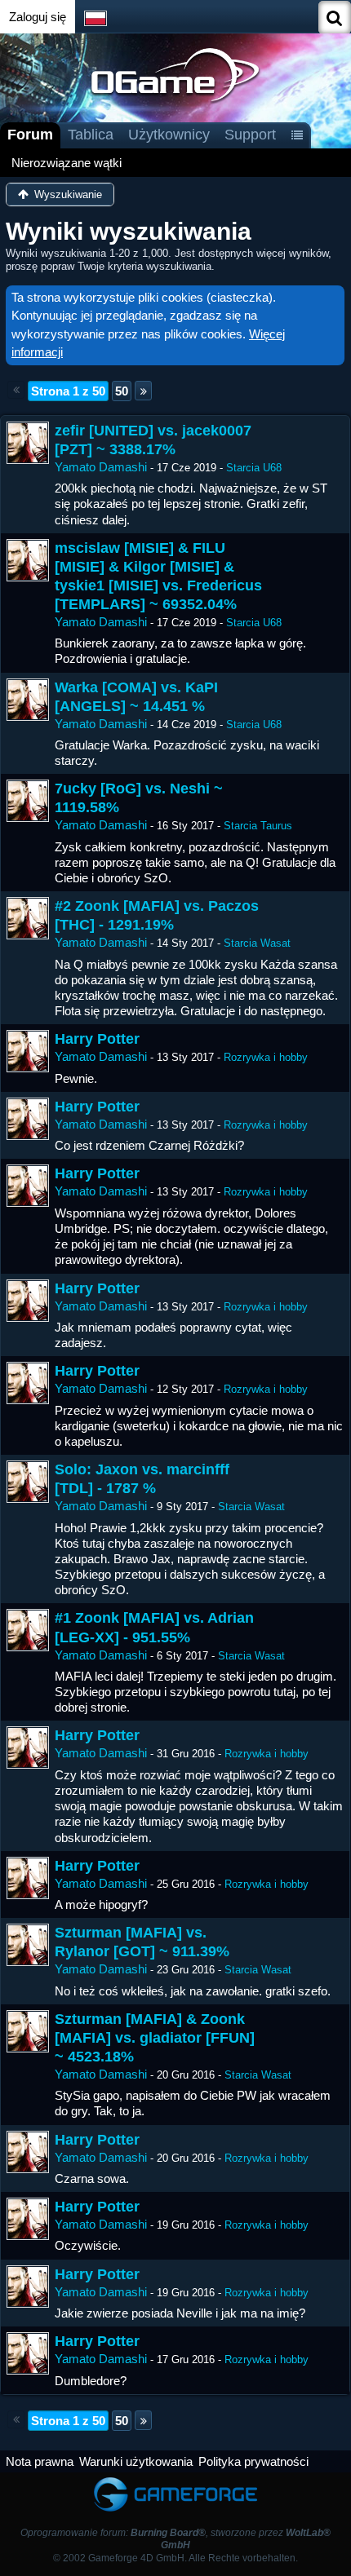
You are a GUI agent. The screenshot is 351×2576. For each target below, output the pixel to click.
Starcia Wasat (257, 943)
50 (122, 391)
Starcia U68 (254, 468)
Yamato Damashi (101, 467)
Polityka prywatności (253, 2461)
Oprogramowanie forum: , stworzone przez (175, 2539)
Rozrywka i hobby (266, 1057)
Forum (30, 135)
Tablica (91, 135)
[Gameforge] (175, 2480)
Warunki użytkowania (136, 2461)
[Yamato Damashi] (28, 443)
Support (250, 135)
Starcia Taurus (258, 826)
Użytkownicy (169, 135)
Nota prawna (40, 2461)
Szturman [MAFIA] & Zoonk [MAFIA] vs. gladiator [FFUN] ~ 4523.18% (155, 2038)
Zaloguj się (38, 17)
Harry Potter (97, 1039)
